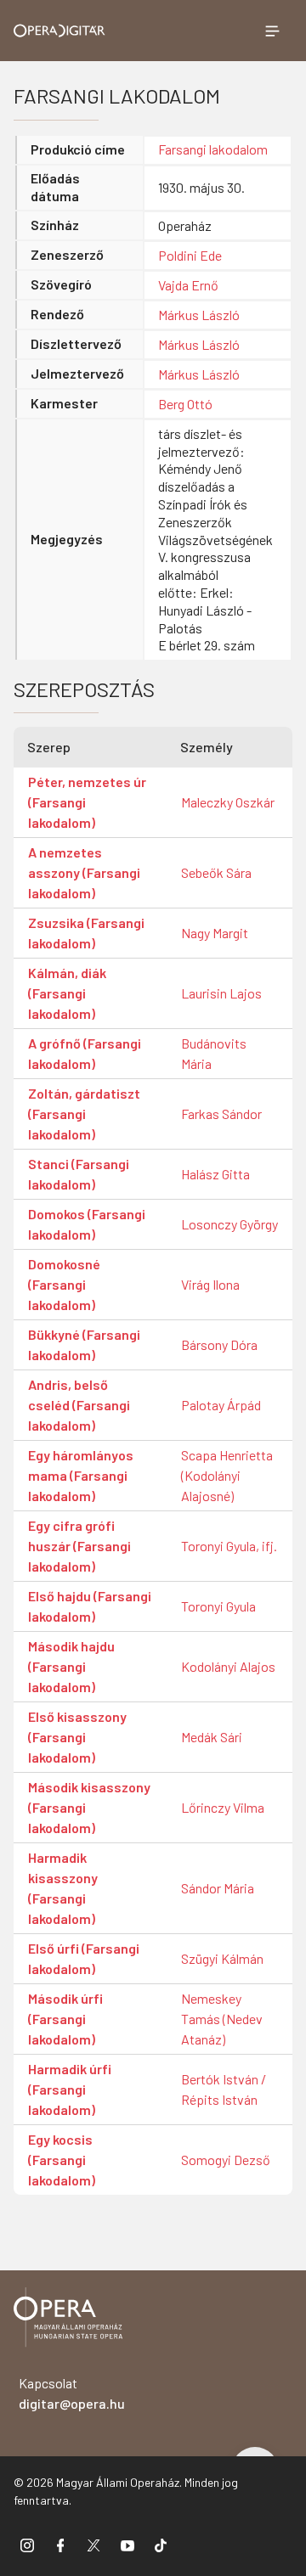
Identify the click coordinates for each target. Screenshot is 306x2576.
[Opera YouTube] (127, 2545)
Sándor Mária (218, 1888)
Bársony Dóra (219, 1344)
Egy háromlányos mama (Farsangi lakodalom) (81, 1475)
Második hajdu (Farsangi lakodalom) (71, 1666)
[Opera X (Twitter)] (93, 2545)
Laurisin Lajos (221, 993)
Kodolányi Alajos (228, 1666)
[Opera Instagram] (27, 2545)
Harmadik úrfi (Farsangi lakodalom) (70, 2089)
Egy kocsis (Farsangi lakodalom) (62, 2160)
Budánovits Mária (214, 1053)
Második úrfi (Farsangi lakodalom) (65, 2019)
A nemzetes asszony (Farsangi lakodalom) (84, 872)
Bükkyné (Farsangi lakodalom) (84, 1344)
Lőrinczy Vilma (223, 1807)
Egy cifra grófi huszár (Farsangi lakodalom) (79, 1546)
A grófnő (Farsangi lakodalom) (85, 1053)
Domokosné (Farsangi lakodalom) (64, 1284)
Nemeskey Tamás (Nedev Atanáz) (222, 2019)
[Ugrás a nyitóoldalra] (59, 31)
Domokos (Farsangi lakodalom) (87, 1224)
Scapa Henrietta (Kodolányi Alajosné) (227, 1475)
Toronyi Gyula (218, 1606)
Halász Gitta (215, 1174)
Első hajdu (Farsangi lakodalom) (90, 1606)
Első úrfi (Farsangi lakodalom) (84, 1958)
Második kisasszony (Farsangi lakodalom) (89, 1807)
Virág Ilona (210, 1284)
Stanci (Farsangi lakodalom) (79, 1174)
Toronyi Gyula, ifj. (229, 1546)
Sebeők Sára (216, 872)
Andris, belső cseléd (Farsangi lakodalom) (79, 1405)
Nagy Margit (215, 933)
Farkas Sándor (221, 1114)
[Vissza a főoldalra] (68, 2320)
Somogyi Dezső (226, 2160)
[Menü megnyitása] (272, 31)
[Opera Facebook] (60, 2545)
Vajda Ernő (188, 285)
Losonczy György (229, 1224)
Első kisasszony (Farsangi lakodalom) (77, 1737)
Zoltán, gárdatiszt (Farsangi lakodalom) (84, 1114)
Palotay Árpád (221, 1405)
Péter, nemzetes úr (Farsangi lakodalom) (87, 802)
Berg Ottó (185, 404)
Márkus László (199, 315)
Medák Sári (212, 1737)
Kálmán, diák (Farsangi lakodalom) (67, 993)
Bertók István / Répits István (224, 2089)
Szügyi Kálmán (222, 1958)
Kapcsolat (72, 2393)
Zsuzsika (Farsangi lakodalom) (86, 933)
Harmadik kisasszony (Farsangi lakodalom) (63, 1888)
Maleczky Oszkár (228, 802)
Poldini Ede (190, 255)
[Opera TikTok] (161, 2545)
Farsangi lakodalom (213, 149)
